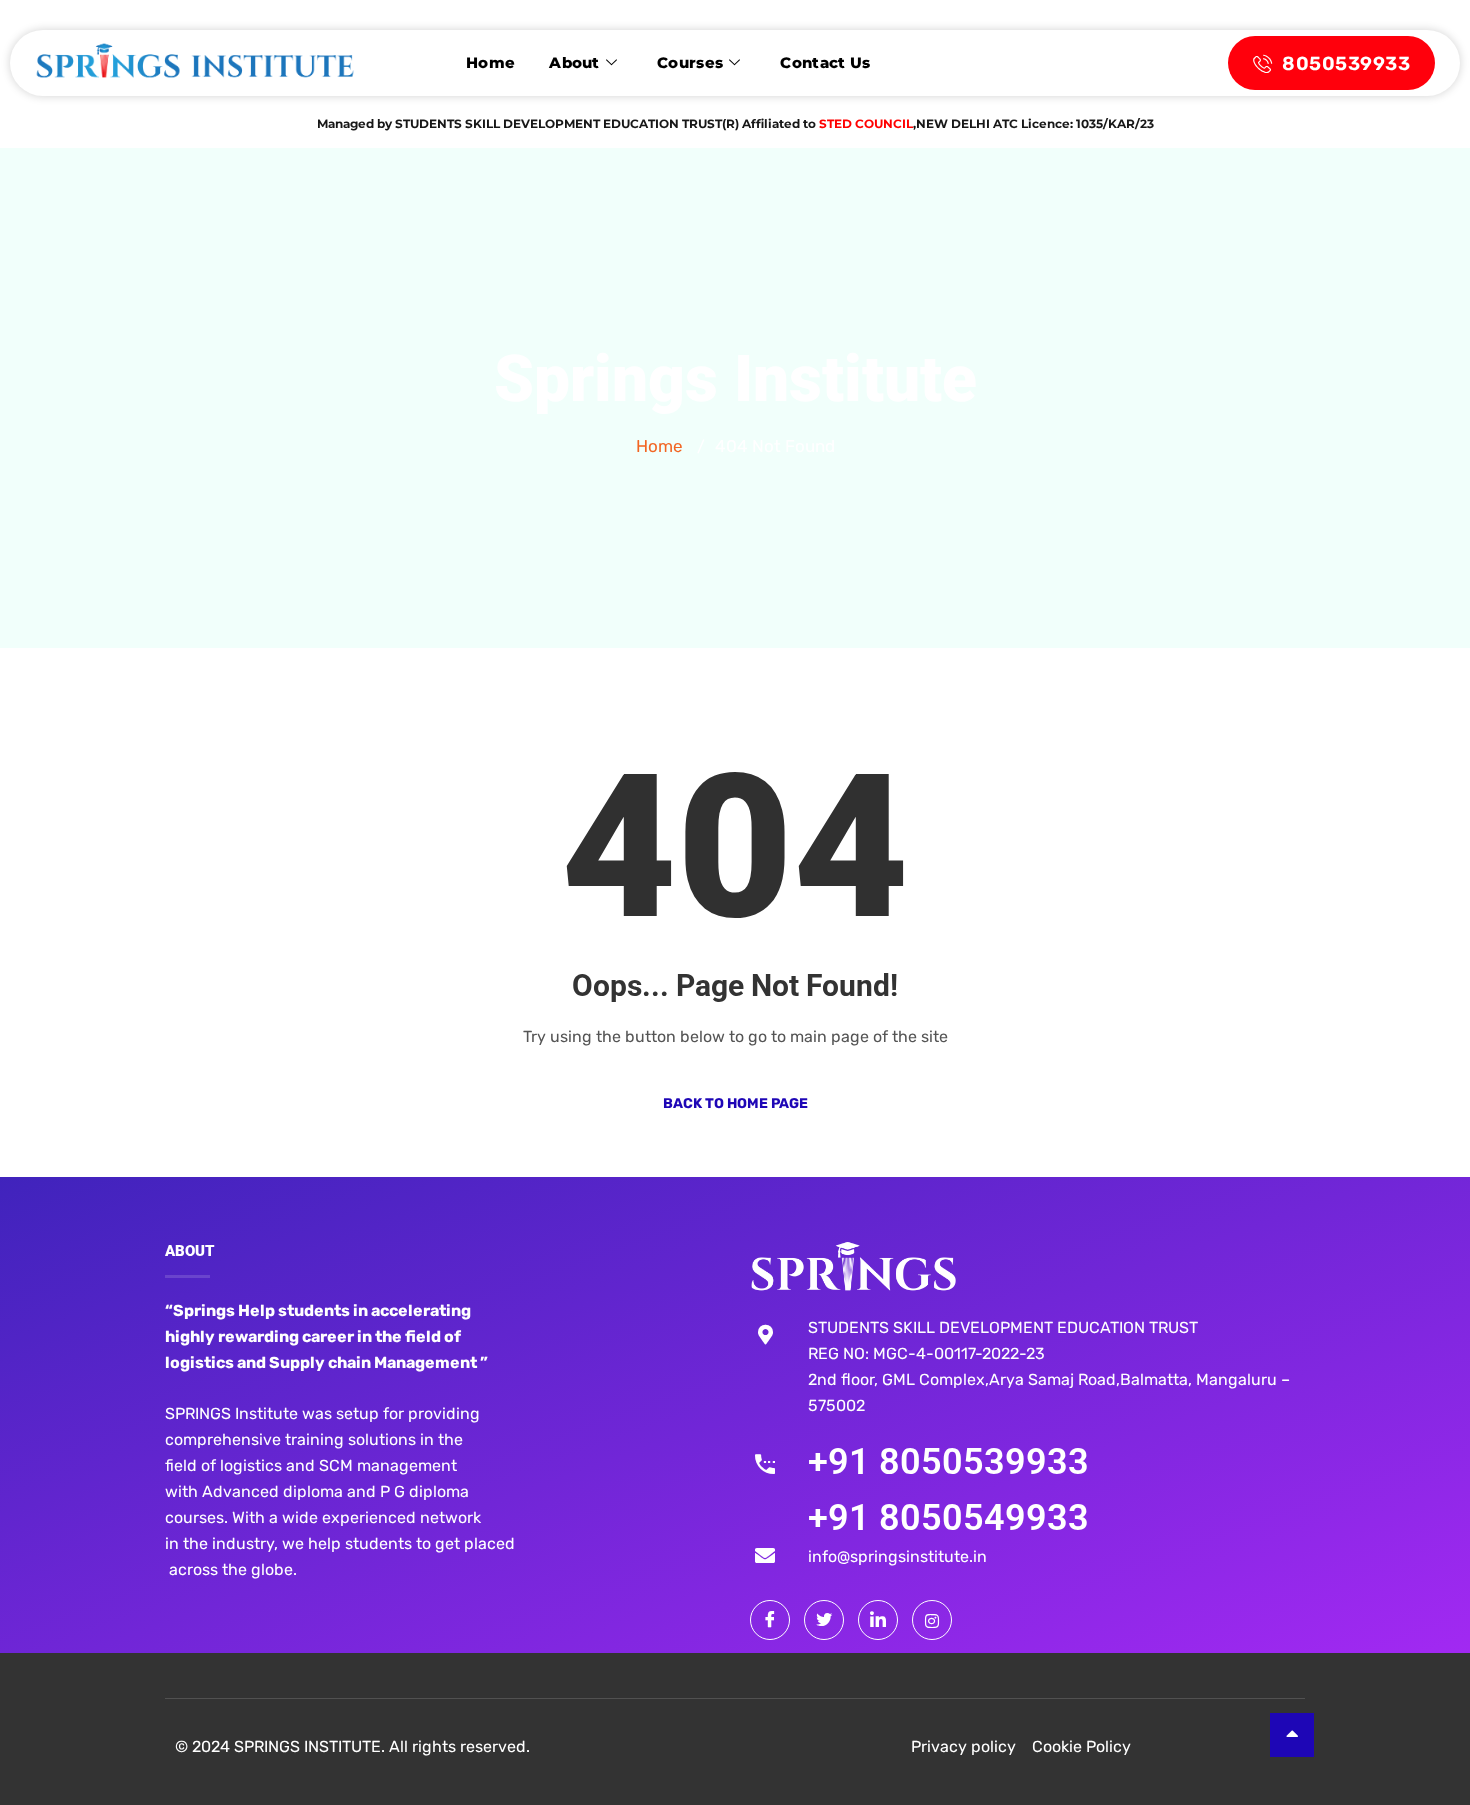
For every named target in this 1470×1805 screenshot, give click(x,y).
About (574, 62)
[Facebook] (770, 1620)
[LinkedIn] (878, 1620)
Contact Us (825, 62)
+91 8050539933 (948, 1462)
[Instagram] (932, 1620)
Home (490, 62)
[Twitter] (824, 1620)
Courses (690, 62)
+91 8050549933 (948, 1518)
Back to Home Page (735, 1103)
